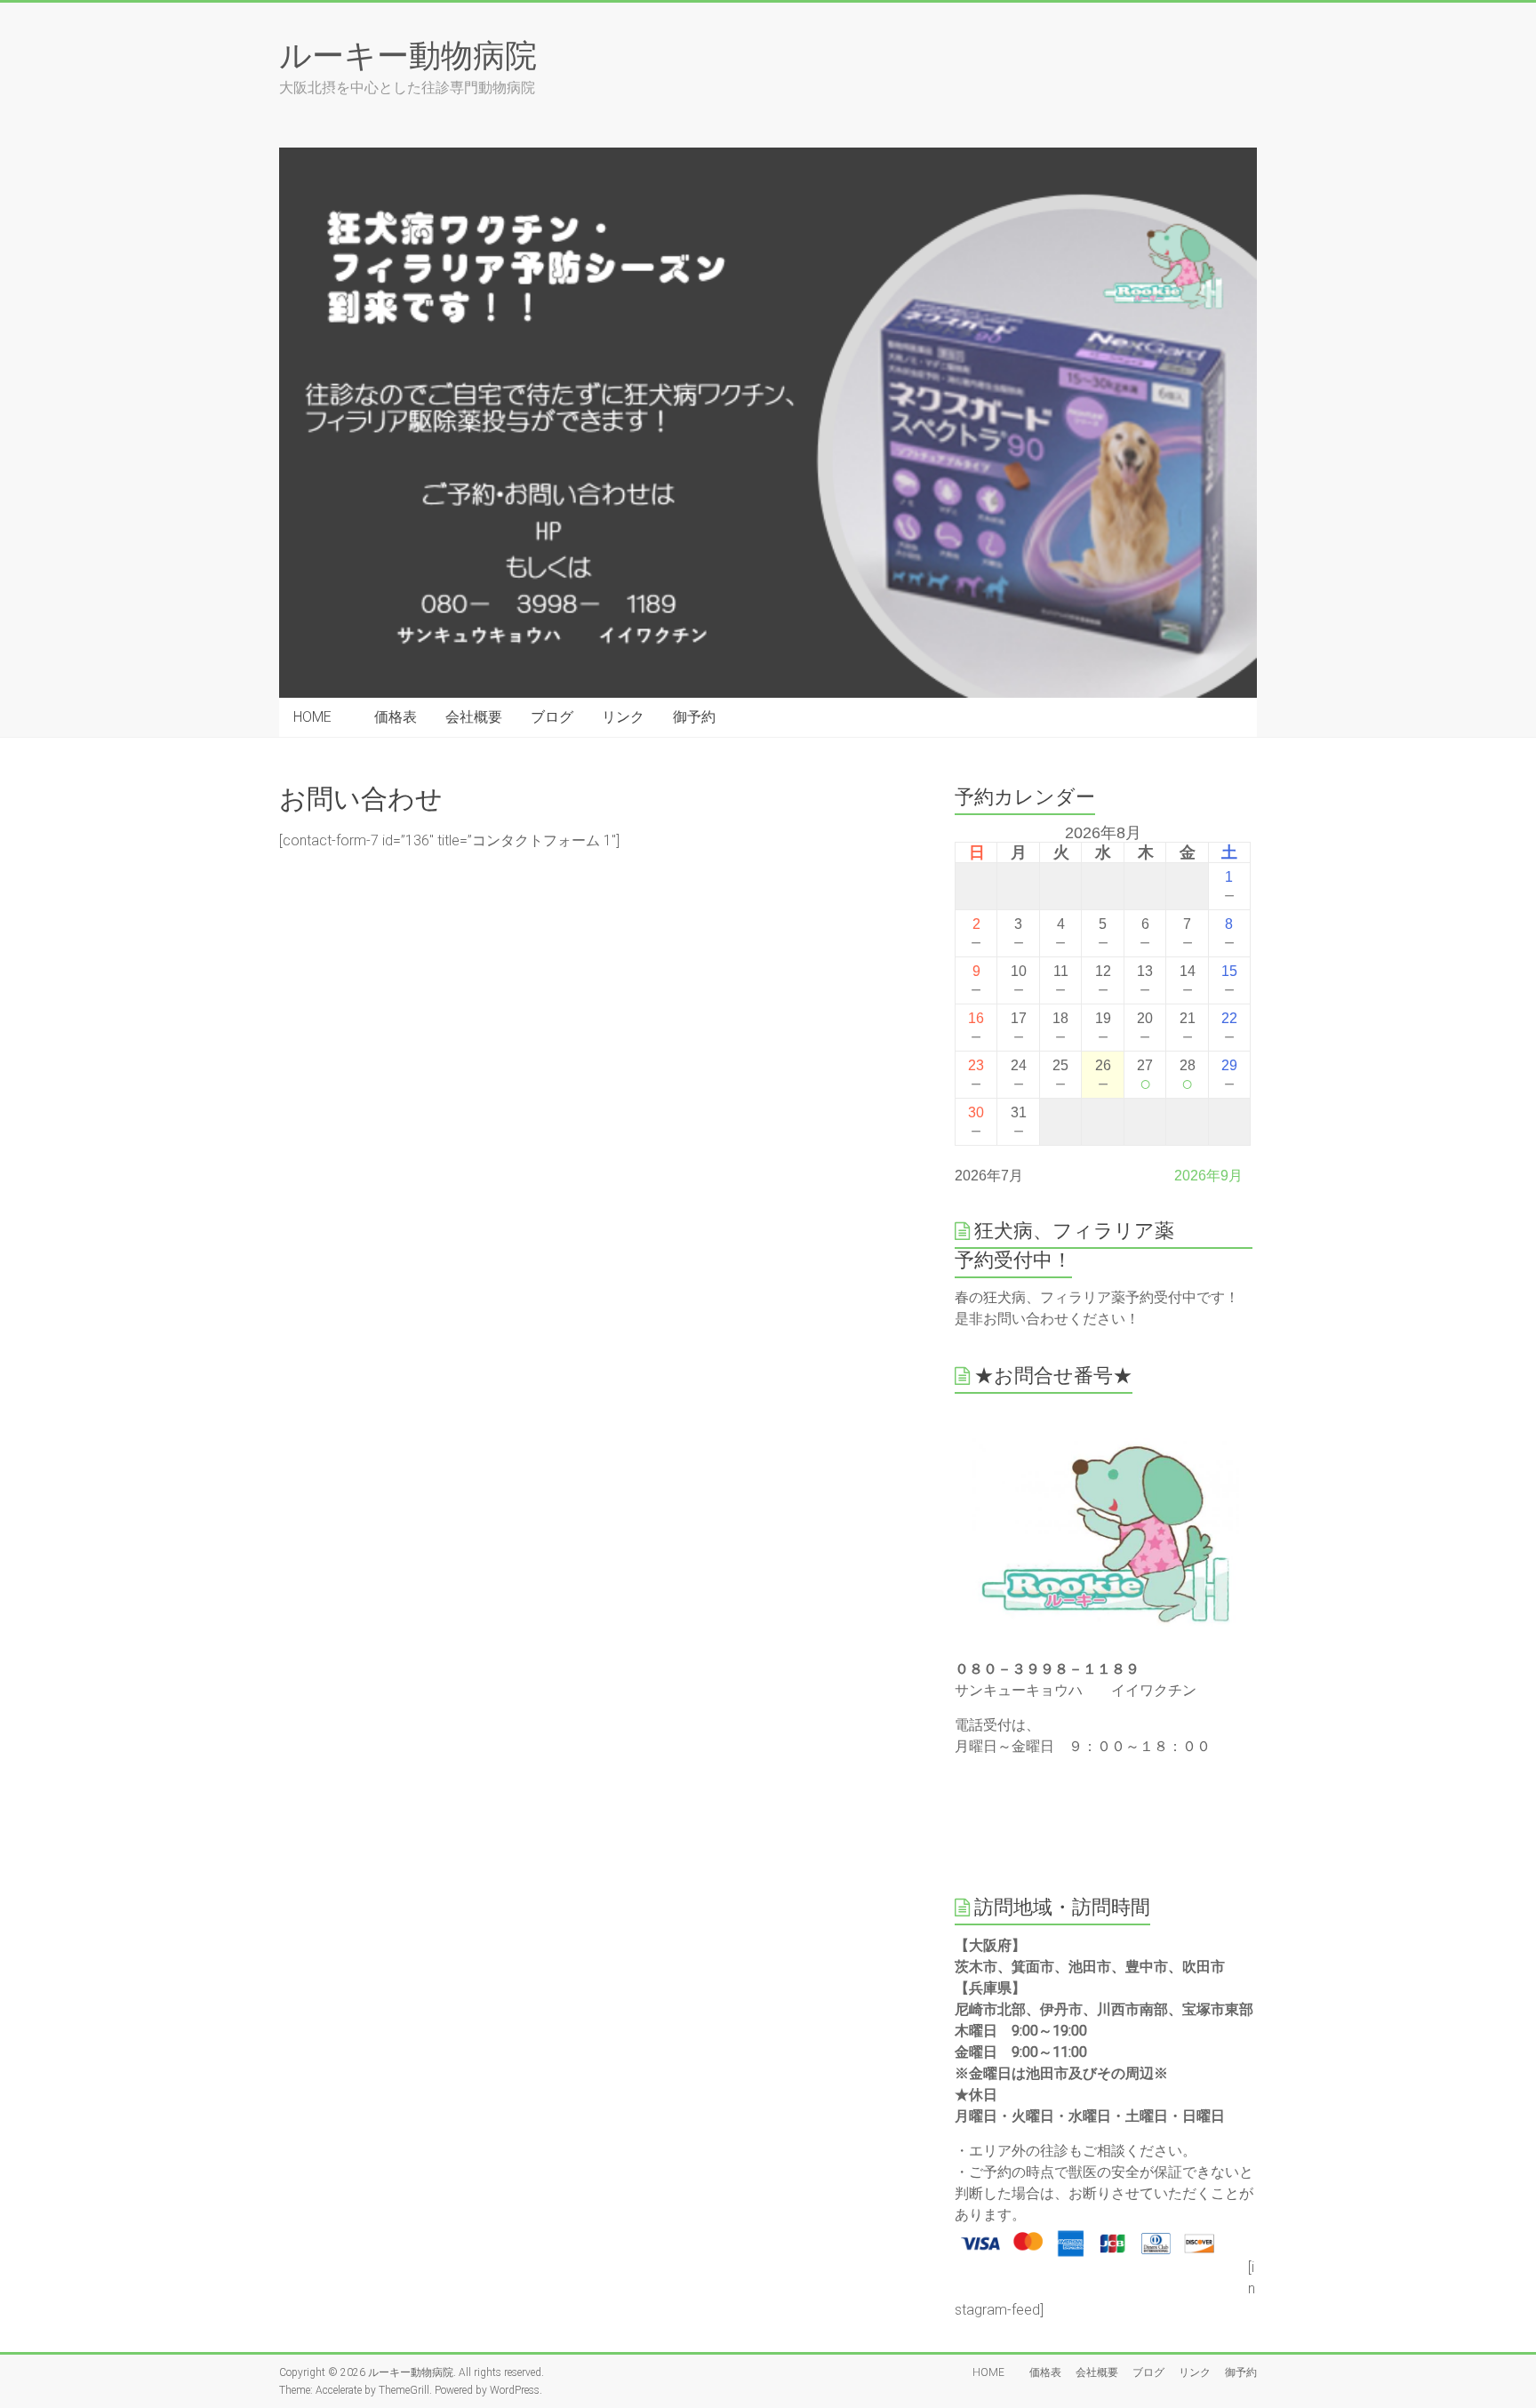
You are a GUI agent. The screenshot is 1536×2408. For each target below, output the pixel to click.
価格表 (396, 717)
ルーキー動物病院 (408, 54)
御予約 (694, 717)
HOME (320, 717)
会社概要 (474, 717)
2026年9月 (1208, 1176)
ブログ (552, 717)
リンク (623, 717)
